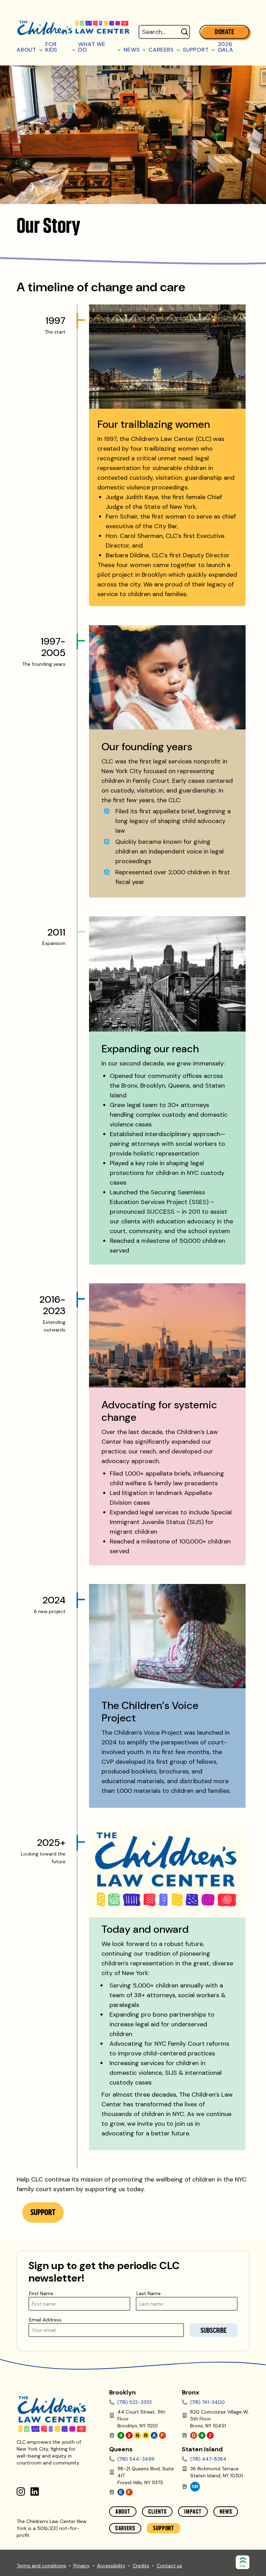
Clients (157, 2512)
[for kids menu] (74, 47)
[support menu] (214, 47)
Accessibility (111, 2566)
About (26, 49)
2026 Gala (226, 47)
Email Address (45, 2320)
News (132, 49)
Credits (141, 2566)
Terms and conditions (41, 2566)
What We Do (92, 47)
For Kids (51, 47)
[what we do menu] (119, 47)
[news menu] (144, 47)
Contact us (169, 2566)
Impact (193, 2512)
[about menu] (41, 47)
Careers (161, 49)
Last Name (149, 2293)
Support (196, 49)
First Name (41, 2293)
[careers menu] (179, 47)
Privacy (82, 2566)
